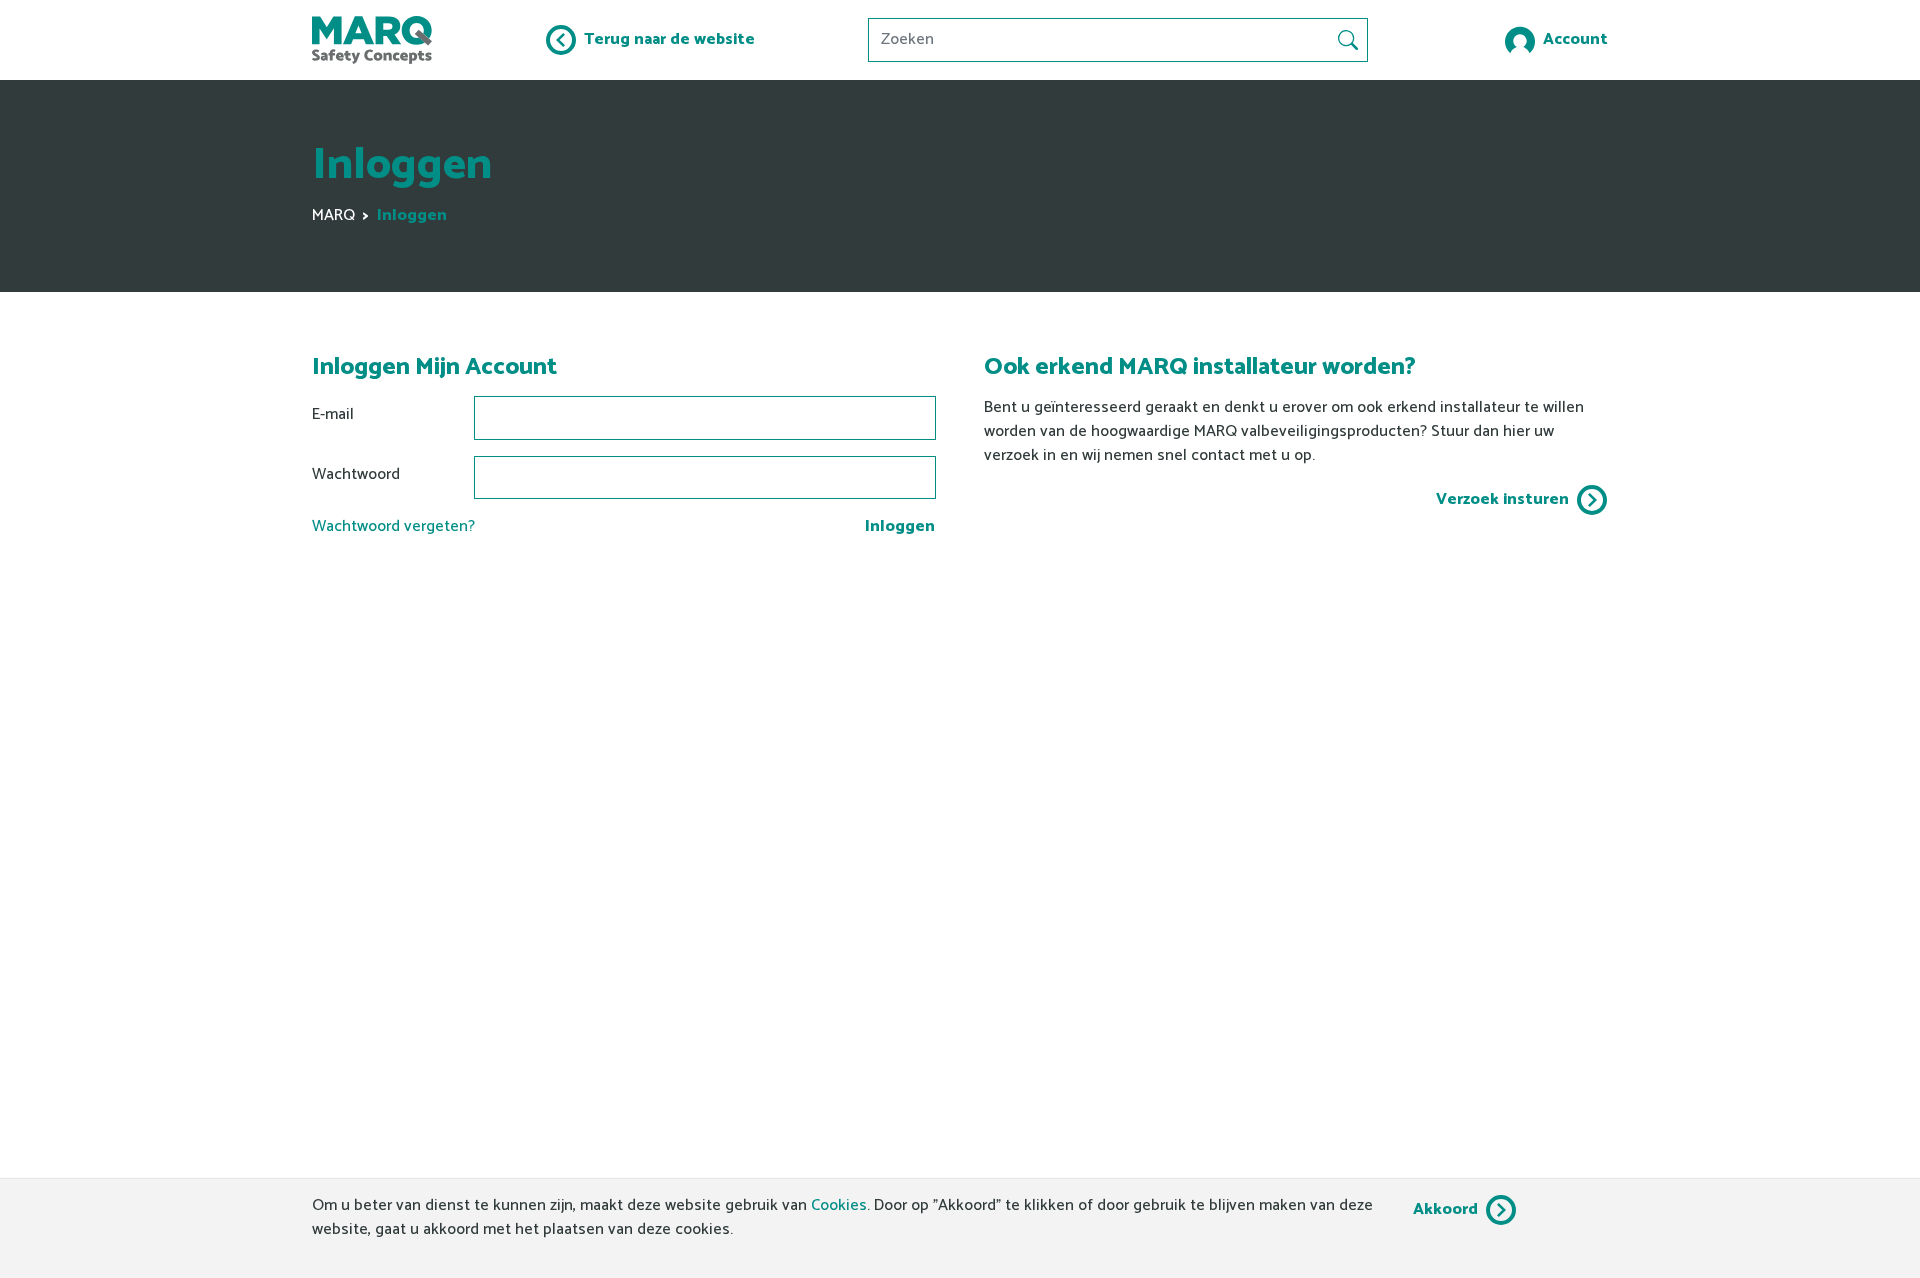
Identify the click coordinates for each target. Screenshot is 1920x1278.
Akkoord (1445, 1209)
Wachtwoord (356, 474)
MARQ (333, 215)
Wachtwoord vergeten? (393, 526)
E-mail (333, 414)
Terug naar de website (669, 39)
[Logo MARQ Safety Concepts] (372, 40)
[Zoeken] (1348, 40)
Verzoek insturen (1502, 499)
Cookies (839, 1205)
